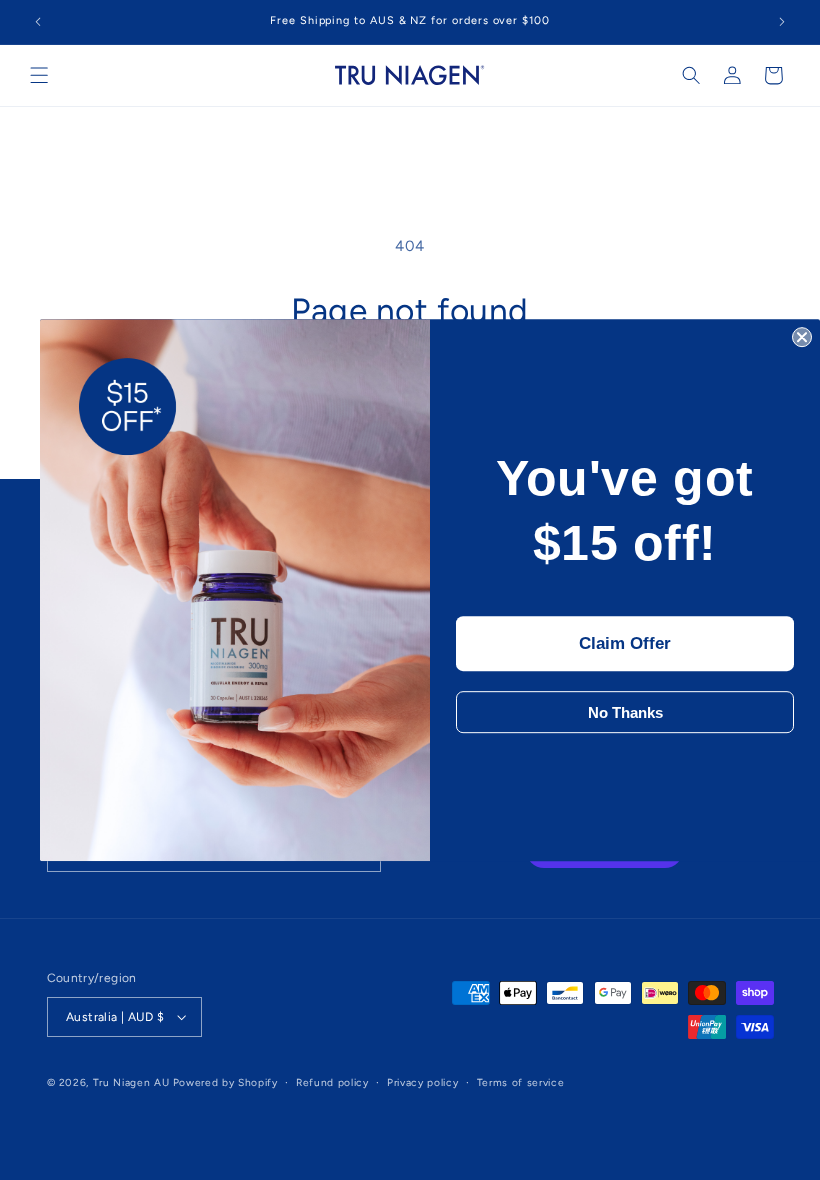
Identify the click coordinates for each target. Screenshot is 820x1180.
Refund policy (332, 1082)
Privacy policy (422, 1082)
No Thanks (625, 712)
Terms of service (520, 1082)
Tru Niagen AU (131, 1082)
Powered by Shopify (225, 1082)
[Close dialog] (802, 337)
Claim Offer (625, 644)
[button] (39, 75)
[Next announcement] (782, 22)
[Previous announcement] (38, 22)
